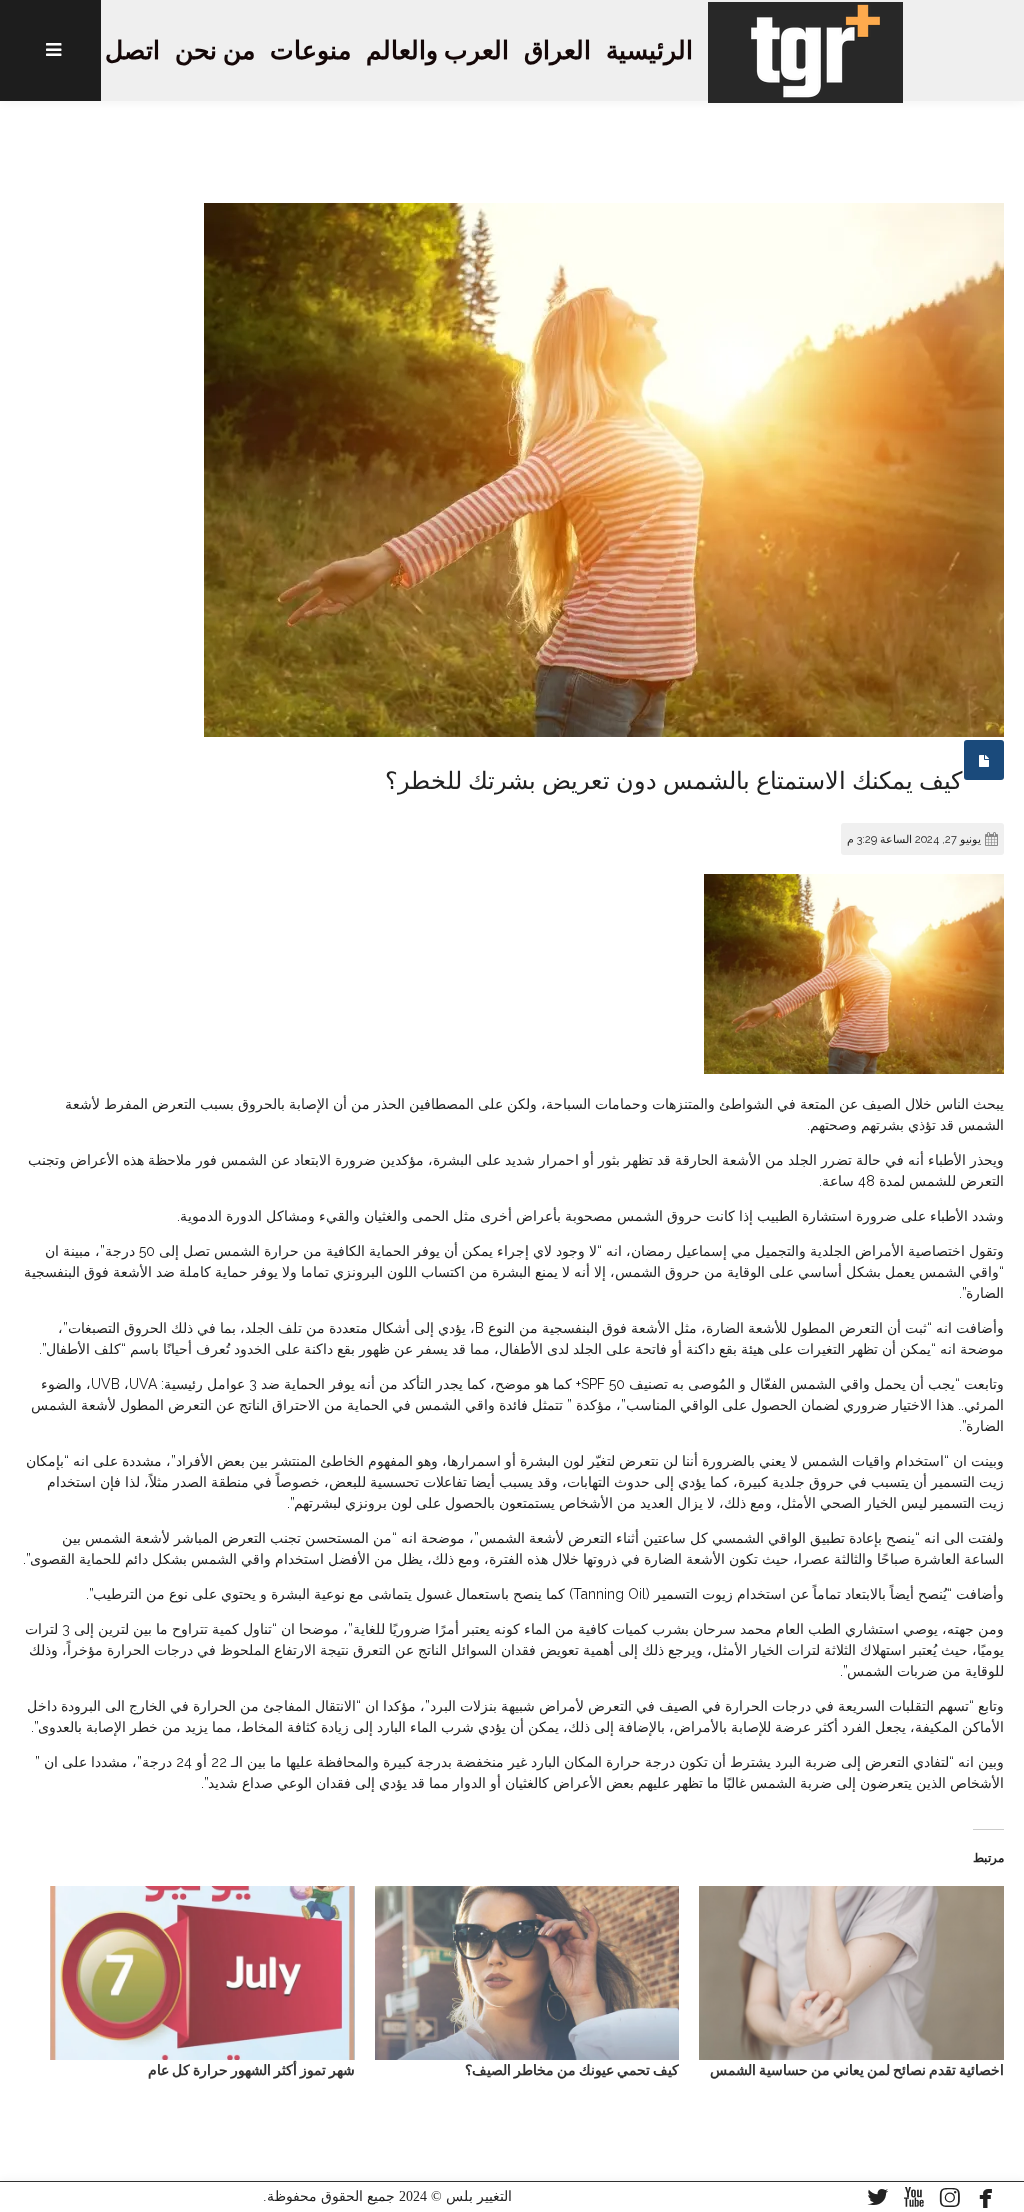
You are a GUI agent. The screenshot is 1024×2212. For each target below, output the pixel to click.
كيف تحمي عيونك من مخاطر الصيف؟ (572, 2070)
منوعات (310, 50)
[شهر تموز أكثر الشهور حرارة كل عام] (202, 1973)
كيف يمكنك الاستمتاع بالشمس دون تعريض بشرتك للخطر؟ (673, 781)
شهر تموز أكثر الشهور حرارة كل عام (251, 2070)
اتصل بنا (118, 50)
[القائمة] (50, 50)
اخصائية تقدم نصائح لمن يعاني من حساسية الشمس (857, 2070)
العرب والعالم (437, 50)
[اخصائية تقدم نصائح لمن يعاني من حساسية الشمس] (851, 1973)
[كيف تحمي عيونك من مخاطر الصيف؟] (527, 1973)
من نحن (215, 50)
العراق (557, 50)
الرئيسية (649, 50)
